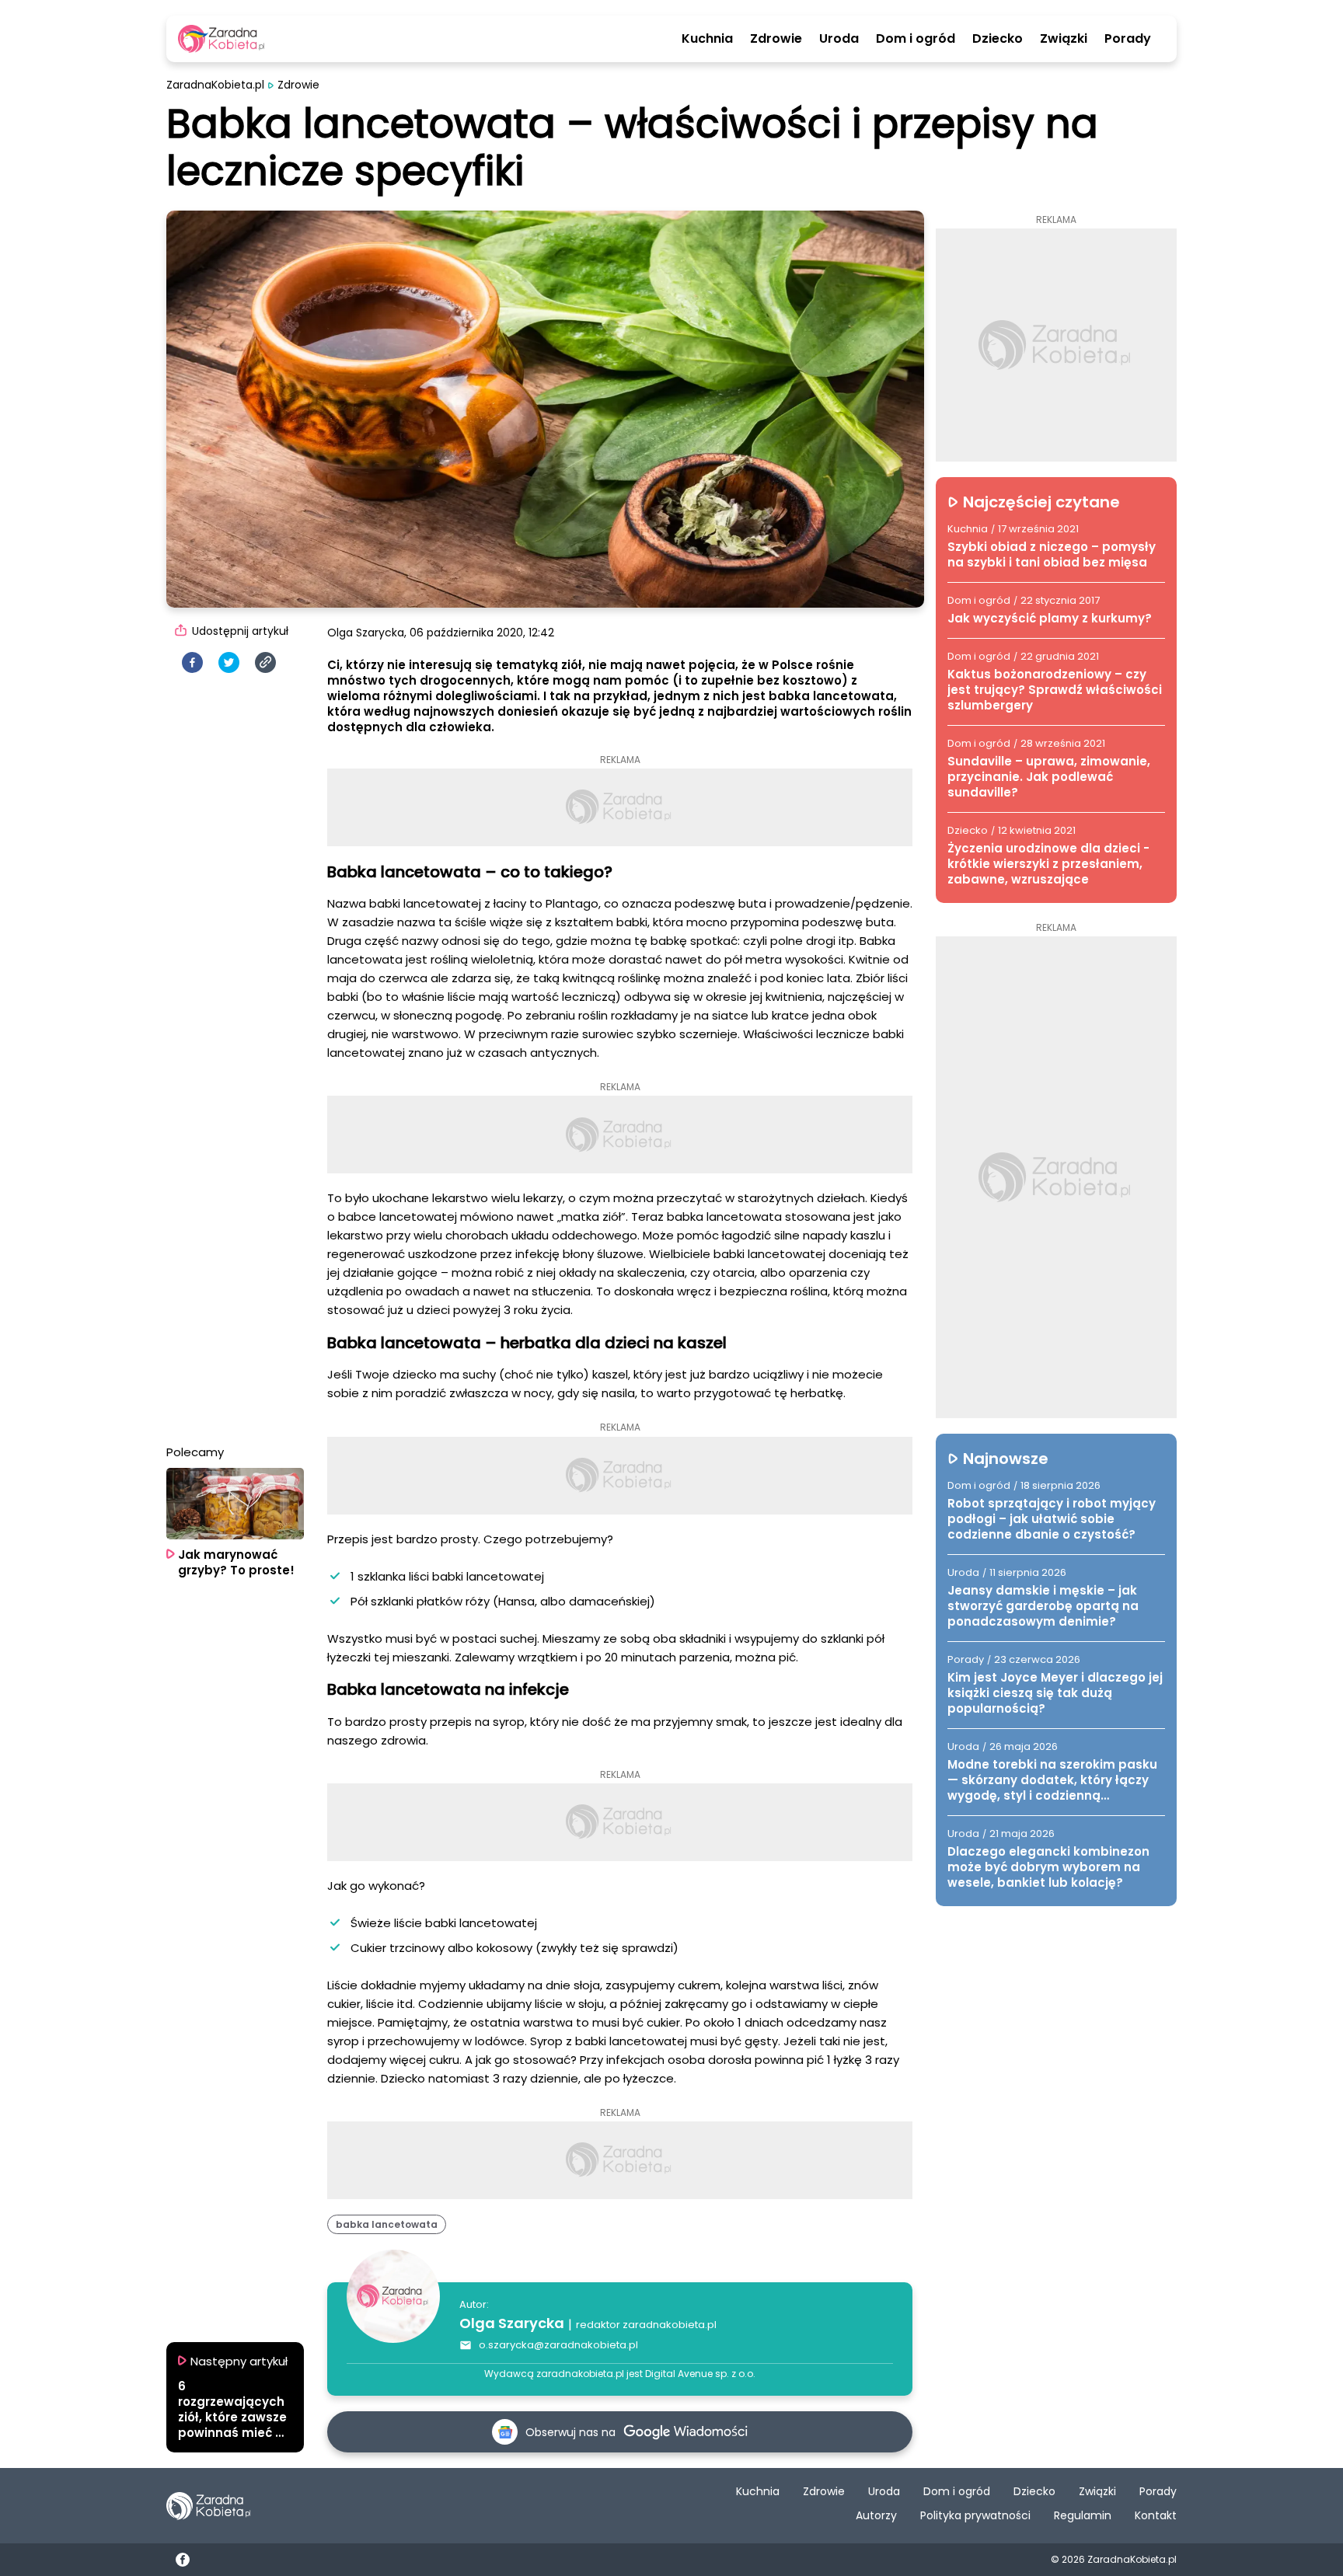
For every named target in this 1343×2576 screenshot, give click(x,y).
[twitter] (229, 662)
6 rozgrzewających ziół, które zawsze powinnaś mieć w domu (232, 2410)
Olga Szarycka (512, 2323)
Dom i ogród (916, 39)
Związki (1064, 39)
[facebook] (192, 662)
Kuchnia (707, 39)
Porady (1128, 39)
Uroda (839, 39)
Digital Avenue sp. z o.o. (700, 2374)
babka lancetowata (387, 2224)
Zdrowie (776, 39)
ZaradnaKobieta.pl (215, 85)
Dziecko (998, 39)
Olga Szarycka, (367, 633)
